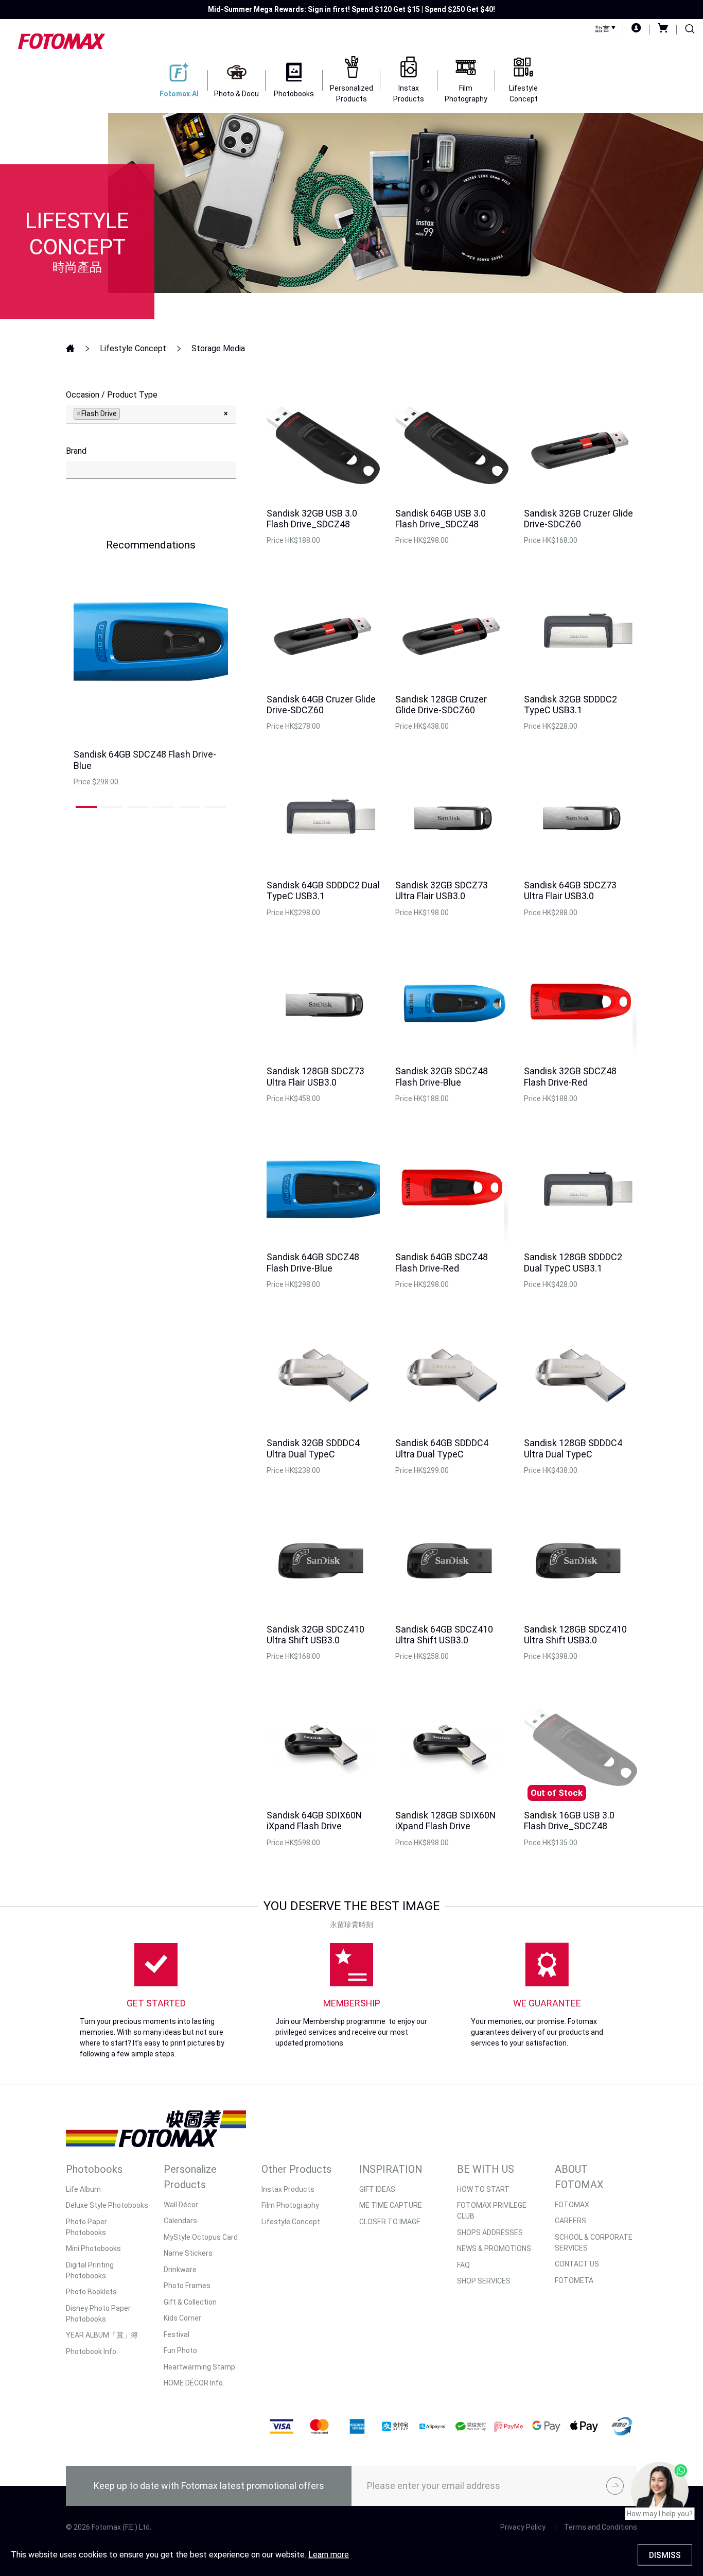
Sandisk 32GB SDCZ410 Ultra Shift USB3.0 (315, 1635)
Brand (76, 451)
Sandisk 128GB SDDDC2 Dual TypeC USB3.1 (573, 1263)
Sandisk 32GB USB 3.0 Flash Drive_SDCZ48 (312, 519)
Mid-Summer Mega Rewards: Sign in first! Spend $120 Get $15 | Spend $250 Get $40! (351, 9)
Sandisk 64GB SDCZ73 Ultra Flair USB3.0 (570, 891)
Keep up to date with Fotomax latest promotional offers (209, 2486)
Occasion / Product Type (112, 395)
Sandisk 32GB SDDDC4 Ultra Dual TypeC (313, 1448)
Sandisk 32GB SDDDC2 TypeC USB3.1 (570, 705)
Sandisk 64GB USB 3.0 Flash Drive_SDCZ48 (441, 519)
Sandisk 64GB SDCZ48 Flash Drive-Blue (313, 1263)
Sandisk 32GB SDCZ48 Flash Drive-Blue (442, 1077)
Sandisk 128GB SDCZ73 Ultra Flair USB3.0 (315, 1077)
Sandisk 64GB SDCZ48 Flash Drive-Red (442, 1263)
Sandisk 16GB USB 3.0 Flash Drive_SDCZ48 (569, 1821)
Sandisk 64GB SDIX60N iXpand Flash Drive (314, 1821)
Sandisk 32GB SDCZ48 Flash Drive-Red (570, 1077)
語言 (603, 29)
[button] (86, 807)
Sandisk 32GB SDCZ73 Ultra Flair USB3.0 (442, 891)
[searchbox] (125, 413)
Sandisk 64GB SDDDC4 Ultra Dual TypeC (442, 1448)
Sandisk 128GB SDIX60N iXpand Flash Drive (445, 1821)
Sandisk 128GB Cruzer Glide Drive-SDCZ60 (441, 705)
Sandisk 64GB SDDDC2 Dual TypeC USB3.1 (323, 891)
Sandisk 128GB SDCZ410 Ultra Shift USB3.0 (575, 1635)
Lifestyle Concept (133, 348)
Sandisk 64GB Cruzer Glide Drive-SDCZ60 (321, 705)
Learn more (329, 2555)
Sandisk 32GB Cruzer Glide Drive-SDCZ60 (578, 519)
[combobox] (151, 414)
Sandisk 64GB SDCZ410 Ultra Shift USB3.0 (444, 1635)
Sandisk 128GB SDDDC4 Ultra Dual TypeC (573, 1448)
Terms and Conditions (601, 2527)
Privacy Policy (523, 2527)
